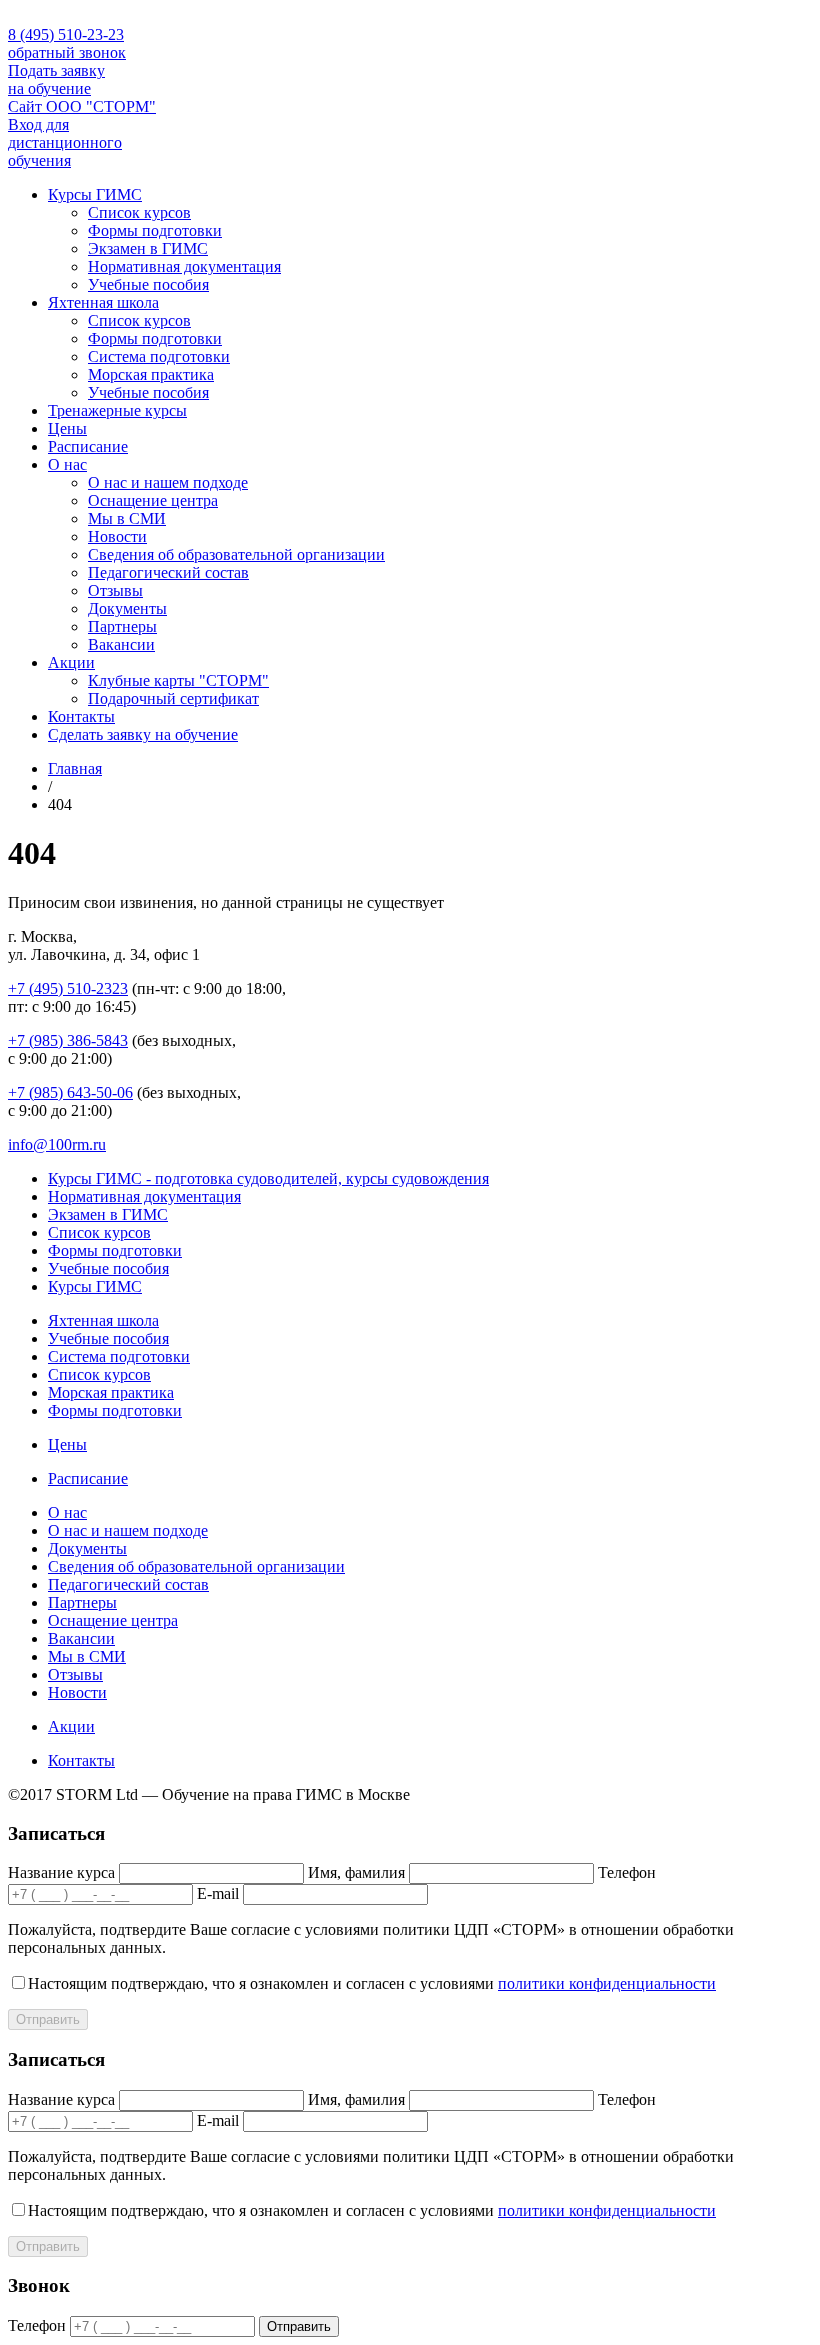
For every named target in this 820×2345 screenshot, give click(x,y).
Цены (67, 428)
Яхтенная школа (103, 302)
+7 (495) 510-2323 (68, 988)
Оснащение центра (153, 500)
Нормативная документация (184, 266)
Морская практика (151, 374)
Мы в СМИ (127, 518)
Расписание (88, 446)
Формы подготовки (155, 230)
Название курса (61, 1872)
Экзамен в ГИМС (148, 248)
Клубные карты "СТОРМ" (178, 680)
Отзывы (115, 590)
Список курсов (139, 212)
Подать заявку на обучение (56, 79)
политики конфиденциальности (607, 1983)
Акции (71, 662)
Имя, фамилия (356, 1872)
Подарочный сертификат (173, 698)
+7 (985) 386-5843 (68, 1040)
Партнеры (122, 626)
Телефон (627, 1872)
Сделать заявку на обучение (143, 734)
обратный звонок (67, 52)
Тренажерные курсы (117, 410)
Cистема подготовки (159, 356)
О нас (67, 464)
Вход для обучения (65, 142)
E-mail (218, 1893)
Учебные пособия (148, 284)
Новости (117, 536)
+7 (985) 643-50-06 (70, 1092)
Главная (75, 768)
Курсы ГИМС (95, 194)
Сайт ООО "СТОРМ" (82, 106)
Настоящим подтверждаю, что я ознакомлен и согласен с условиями (372, 1983)
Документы (127, 608)
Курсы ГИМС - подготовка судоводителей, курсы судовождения (268, 1178)
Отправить (48, 2019)
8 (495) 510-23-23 (66, 34)
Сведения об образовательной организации (236, 554)
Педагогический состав (168, 572)
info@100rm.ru (57, 1144)
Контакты (81, 716)
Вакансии (121, 644)
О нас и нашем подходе (168, 482)
